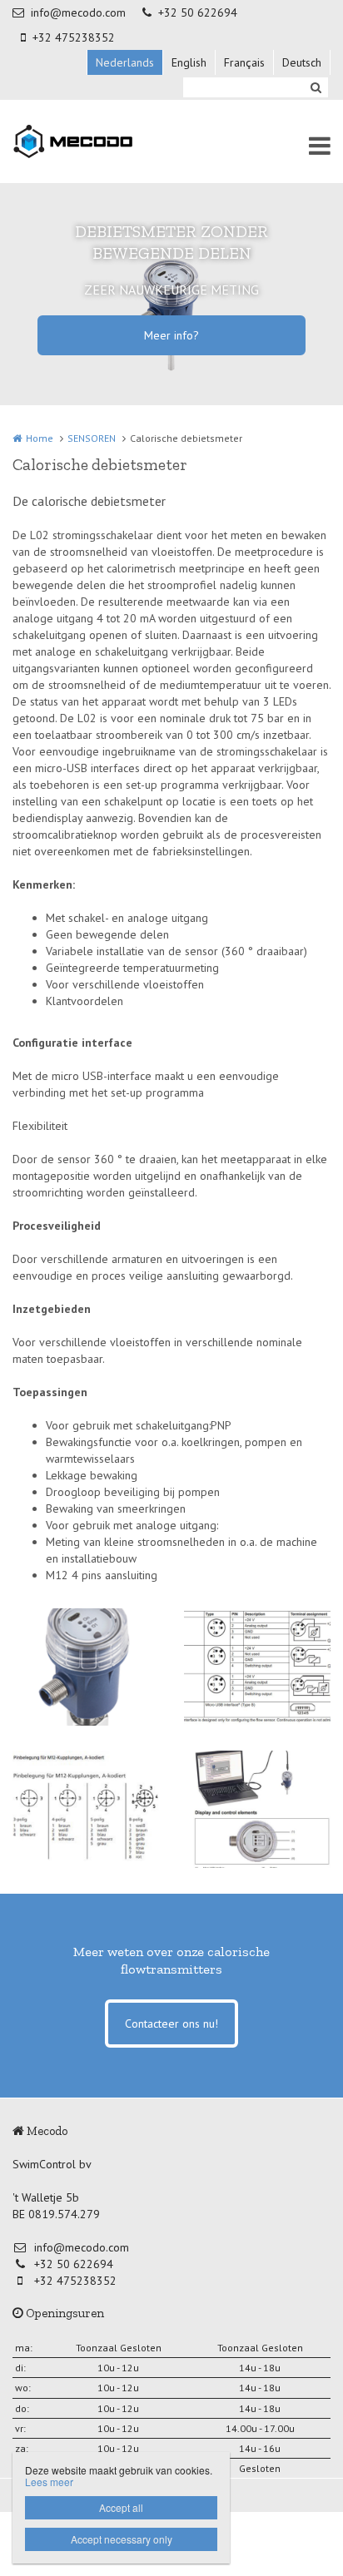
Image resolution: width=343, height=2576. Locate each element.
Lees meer (49, 2482)
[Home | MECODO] (99, 141)
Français (244, 62)
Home (40, 438)
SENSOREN (92, 438)
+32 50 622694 (198, 12)
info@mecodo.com (78, 12)
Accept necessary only (122, 2539)
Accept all (121, 2507)
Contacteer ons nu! (171, 2024)
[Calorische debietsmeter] (86, 1667)
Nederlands (125, 62)
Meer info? (171, 335)
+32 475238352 (74, 37)
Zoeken (316, 87)
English (189, 62)
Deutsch (302, 62)
